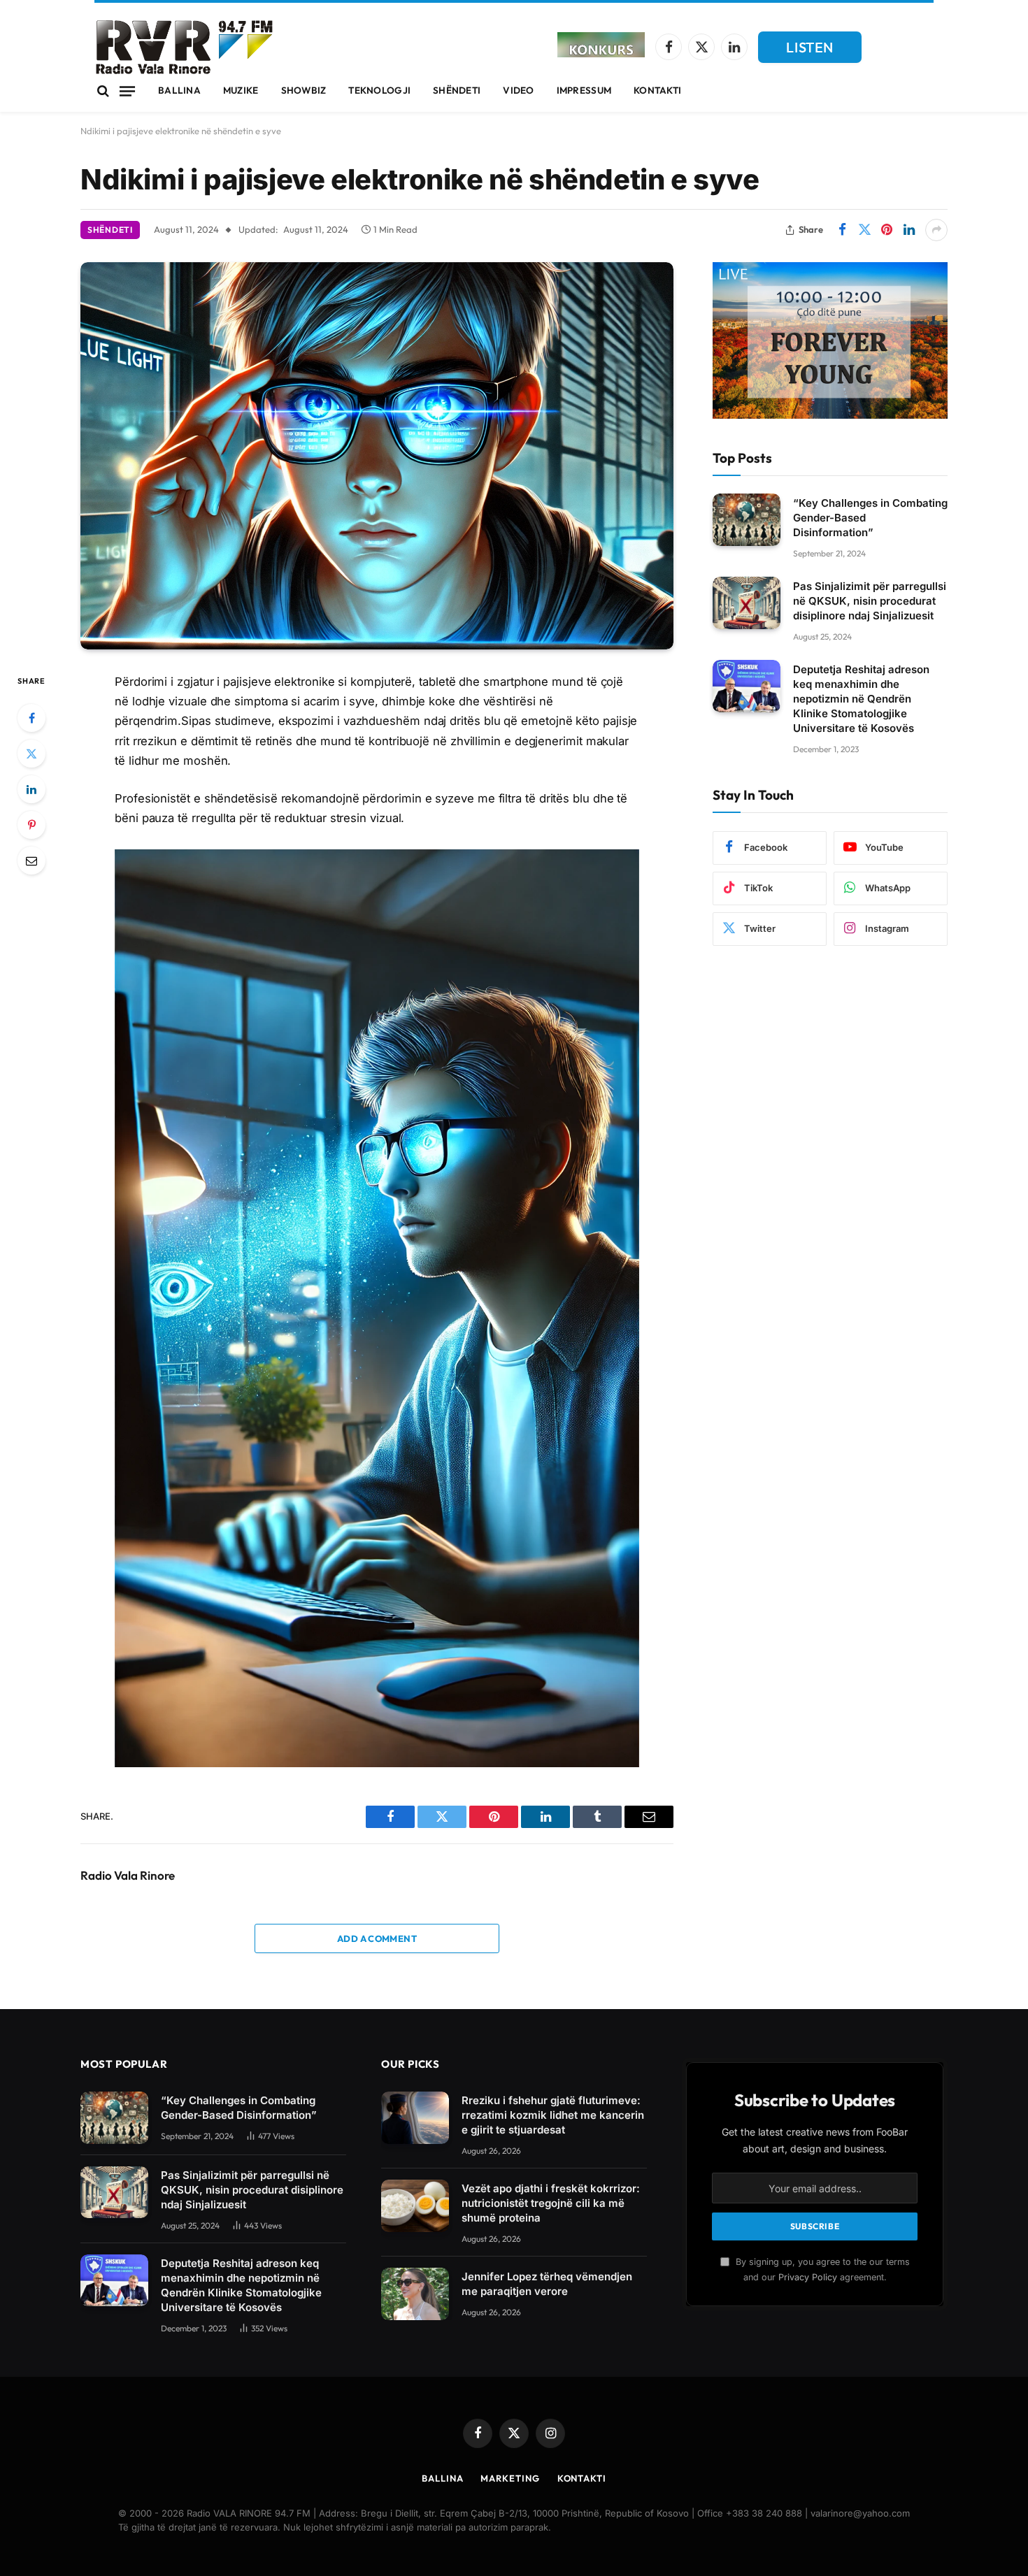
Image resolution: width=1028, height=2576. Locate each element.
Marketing (510, 2478)
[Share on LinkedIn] (909, 230)
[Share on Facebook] (842, 230)
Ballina (179, 90)
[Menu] (127, 91)
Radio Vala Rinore (128, 1876)
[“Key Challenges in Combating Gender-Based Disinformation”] (747, 520)
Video (518, 90)
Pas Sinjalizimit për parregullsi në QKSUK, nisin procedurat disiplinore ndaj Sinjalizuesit (870, 600)
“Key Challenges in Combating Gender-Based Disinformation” (870, 517)
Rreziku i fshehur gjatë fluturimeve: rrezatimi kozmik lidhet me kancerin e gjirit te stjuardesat (553, 2115)
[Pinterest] (31, 825)
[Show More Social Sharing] (936, 230)
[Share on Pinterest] (887, 230)
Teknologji (379, 90)
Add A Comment (377, 1938)
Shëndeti (457, 90)
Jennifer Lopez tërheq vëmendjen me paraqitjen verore (547, 2284)
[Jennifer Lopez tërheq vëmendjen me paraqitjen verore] (415, 2294)
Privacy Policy (808, 2277)
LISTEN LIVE (810, 51)
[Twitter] (31, 754)
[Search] (103, 91)
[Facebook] (31, 718)
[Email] (31, 861)
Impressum (584, 90)
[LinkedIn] (31, 789)
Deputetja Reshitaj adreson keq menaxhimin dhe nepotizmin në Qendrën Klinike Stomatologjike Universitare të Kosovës (861, 698)
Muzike (241, 90)
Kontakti (657, 90)
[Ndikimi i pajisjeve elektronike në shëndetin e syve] (377, 456)
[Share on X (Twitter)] (864, 230)
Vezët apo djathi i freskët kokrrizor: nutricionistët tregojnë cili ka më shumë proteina (551, 2203)
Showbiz (304, 90)
